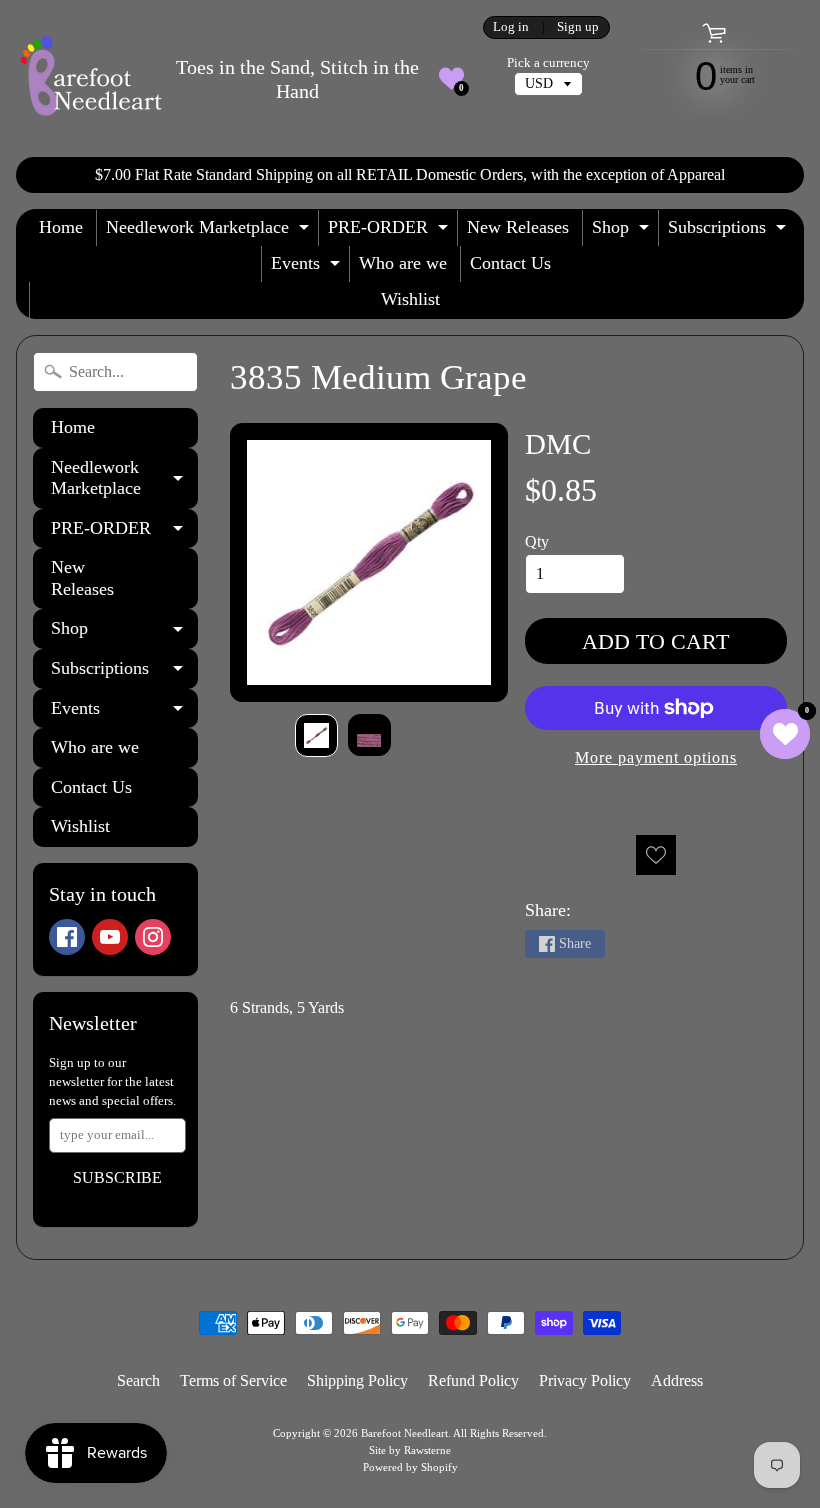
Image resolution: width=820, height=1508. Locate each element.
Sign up (578, 27)
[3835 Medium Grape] (316, 735)
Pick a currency (548, 63)
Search (138, 1380)
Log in (511, 27)
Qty (537, 541)
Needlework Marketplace (210, 231)
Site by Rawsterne (410, 1450)
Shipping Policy (357, 1380)
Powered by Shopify (410, 1467)
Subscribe (117, 1177)
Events (308, 267)
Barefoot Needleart (404, 1433)
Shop (623, 231)
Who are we (403, 263)
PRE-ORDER (390, 231)
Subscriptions (729, 231)
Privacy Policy (585, 1380)
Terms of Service (233, 1380)
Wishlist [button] (410, 299)
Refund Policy (473, 1380)
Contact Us (510, 263)
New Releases (518, 227)
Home (61, 227)
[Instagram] (153, 937)
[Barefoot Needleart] (91, 78)
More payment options (656, 757)
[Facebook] (67, 937)
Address (677, 1380)
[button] (451, 78)
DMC (558, 444)
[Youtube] (110, 937)
